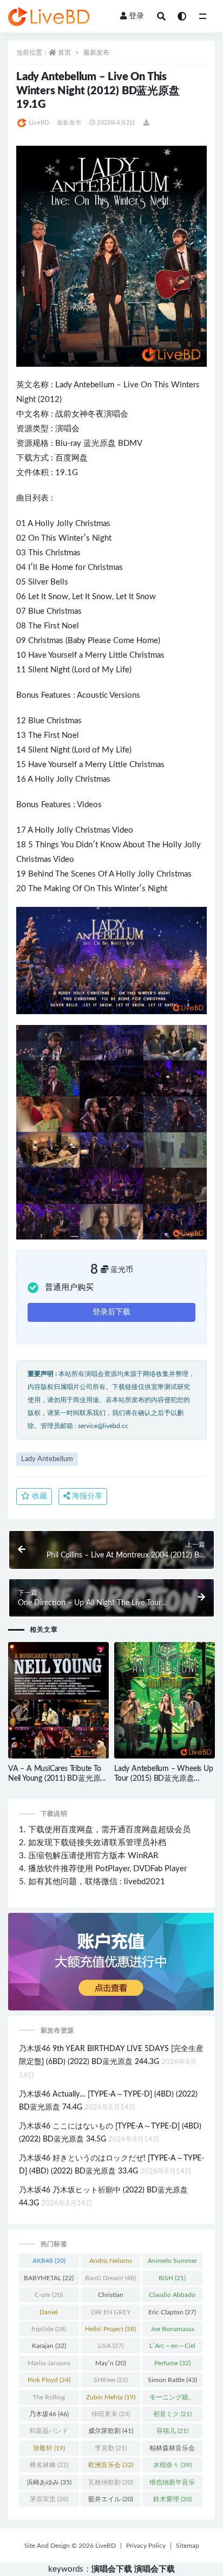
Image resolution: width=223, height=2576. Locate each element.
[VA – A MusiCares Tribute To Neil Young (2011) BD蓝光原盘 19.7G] (58, 1701)
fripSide (49, 2329)
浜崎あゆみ (49, 2482)
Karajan (49, 2346)
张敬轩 (49, 2448)
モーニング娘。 (172, 2399)
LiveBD (39, 123)
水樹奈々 (172, 2465)
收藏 (38, 1496)
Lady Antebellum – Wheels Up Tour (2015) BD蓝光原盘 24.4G (164, 1779)
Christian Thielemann (111, 2297)
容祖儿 (172, 2431)
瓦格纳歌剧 (111, 2482)
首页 (64, 53)
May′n (111, 2363)
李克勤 (111, 2448)
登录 (136, 16)
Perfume (172, 2363)
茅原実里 (49, 2499)
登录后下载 (111, 1312)
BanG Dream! (110, 2278)
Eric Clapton (172, 2312)
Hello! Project (110, 2329)
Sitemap (188, 2546)
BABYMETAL (49, 2278)
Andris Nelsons (111, 2263)
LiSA (111, 2346)
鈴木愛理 (172, 2499)
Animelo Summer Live (172, 2263)
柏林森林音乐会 (172, 2450)
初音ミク (172, 2414)
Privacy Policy (146, 2546)
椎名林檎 (49, 2465)
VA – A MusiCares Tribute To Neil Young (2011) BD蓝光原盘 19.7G (58, 1779)
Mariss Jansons (49, 2365)
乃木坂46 (49, 2414)
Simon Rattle (172, 2380)
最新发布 (96, 53)
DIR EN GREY (111, 2314)
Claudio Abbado (172, 2297)
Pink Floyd (49, 2380)
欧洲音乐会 (111, 2465)
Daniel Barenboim (49, 2314)
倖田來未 (111, 2414)
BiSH (172, 2278)
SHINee (111, 2380)
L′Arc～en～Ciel (172, 2348)
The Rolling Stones (49, 2399)
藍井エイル (111, 2499)
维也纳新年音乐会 (172, 2484)
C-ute (49, 2295)
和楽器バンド (49, 2433)
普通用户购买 (69, 1287)
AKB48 (49, 2261)
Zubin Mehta (111, 2397)
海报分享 (86, 1496)
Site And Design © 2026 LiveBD (70, 2546)
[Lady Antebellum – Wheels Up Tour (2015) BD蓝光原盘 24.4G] (165, 1701)
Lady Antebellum (85, 385)
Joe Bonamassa (172, 2331)
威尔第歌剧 (111, 2431)
